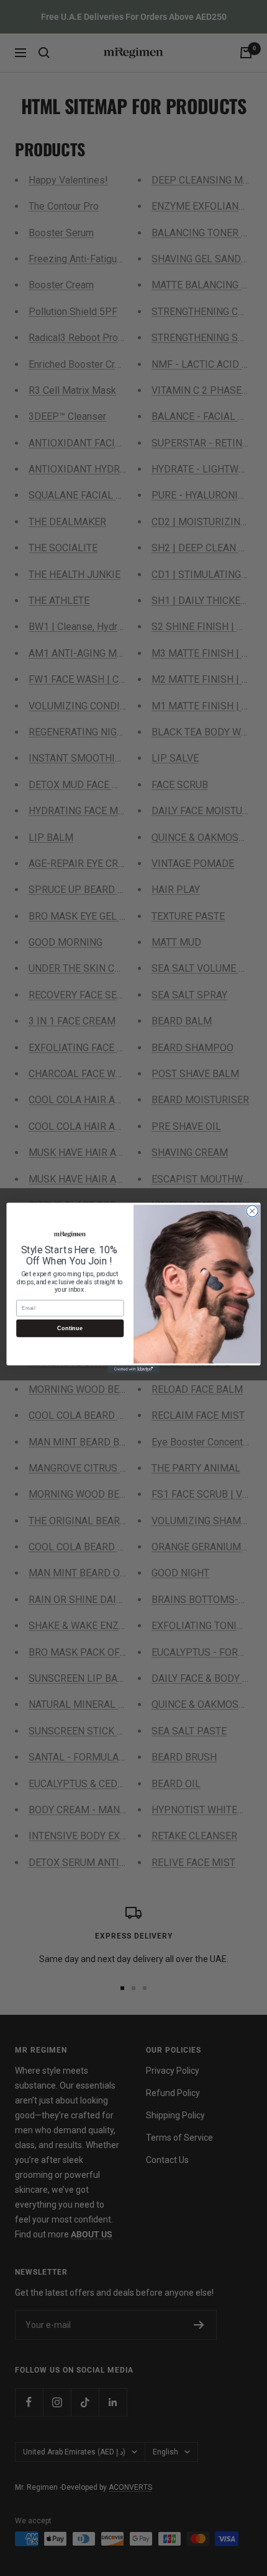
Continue (70, 1328)
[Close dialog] (252, 1211)
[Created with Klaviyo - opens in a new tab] (133, 1370)
